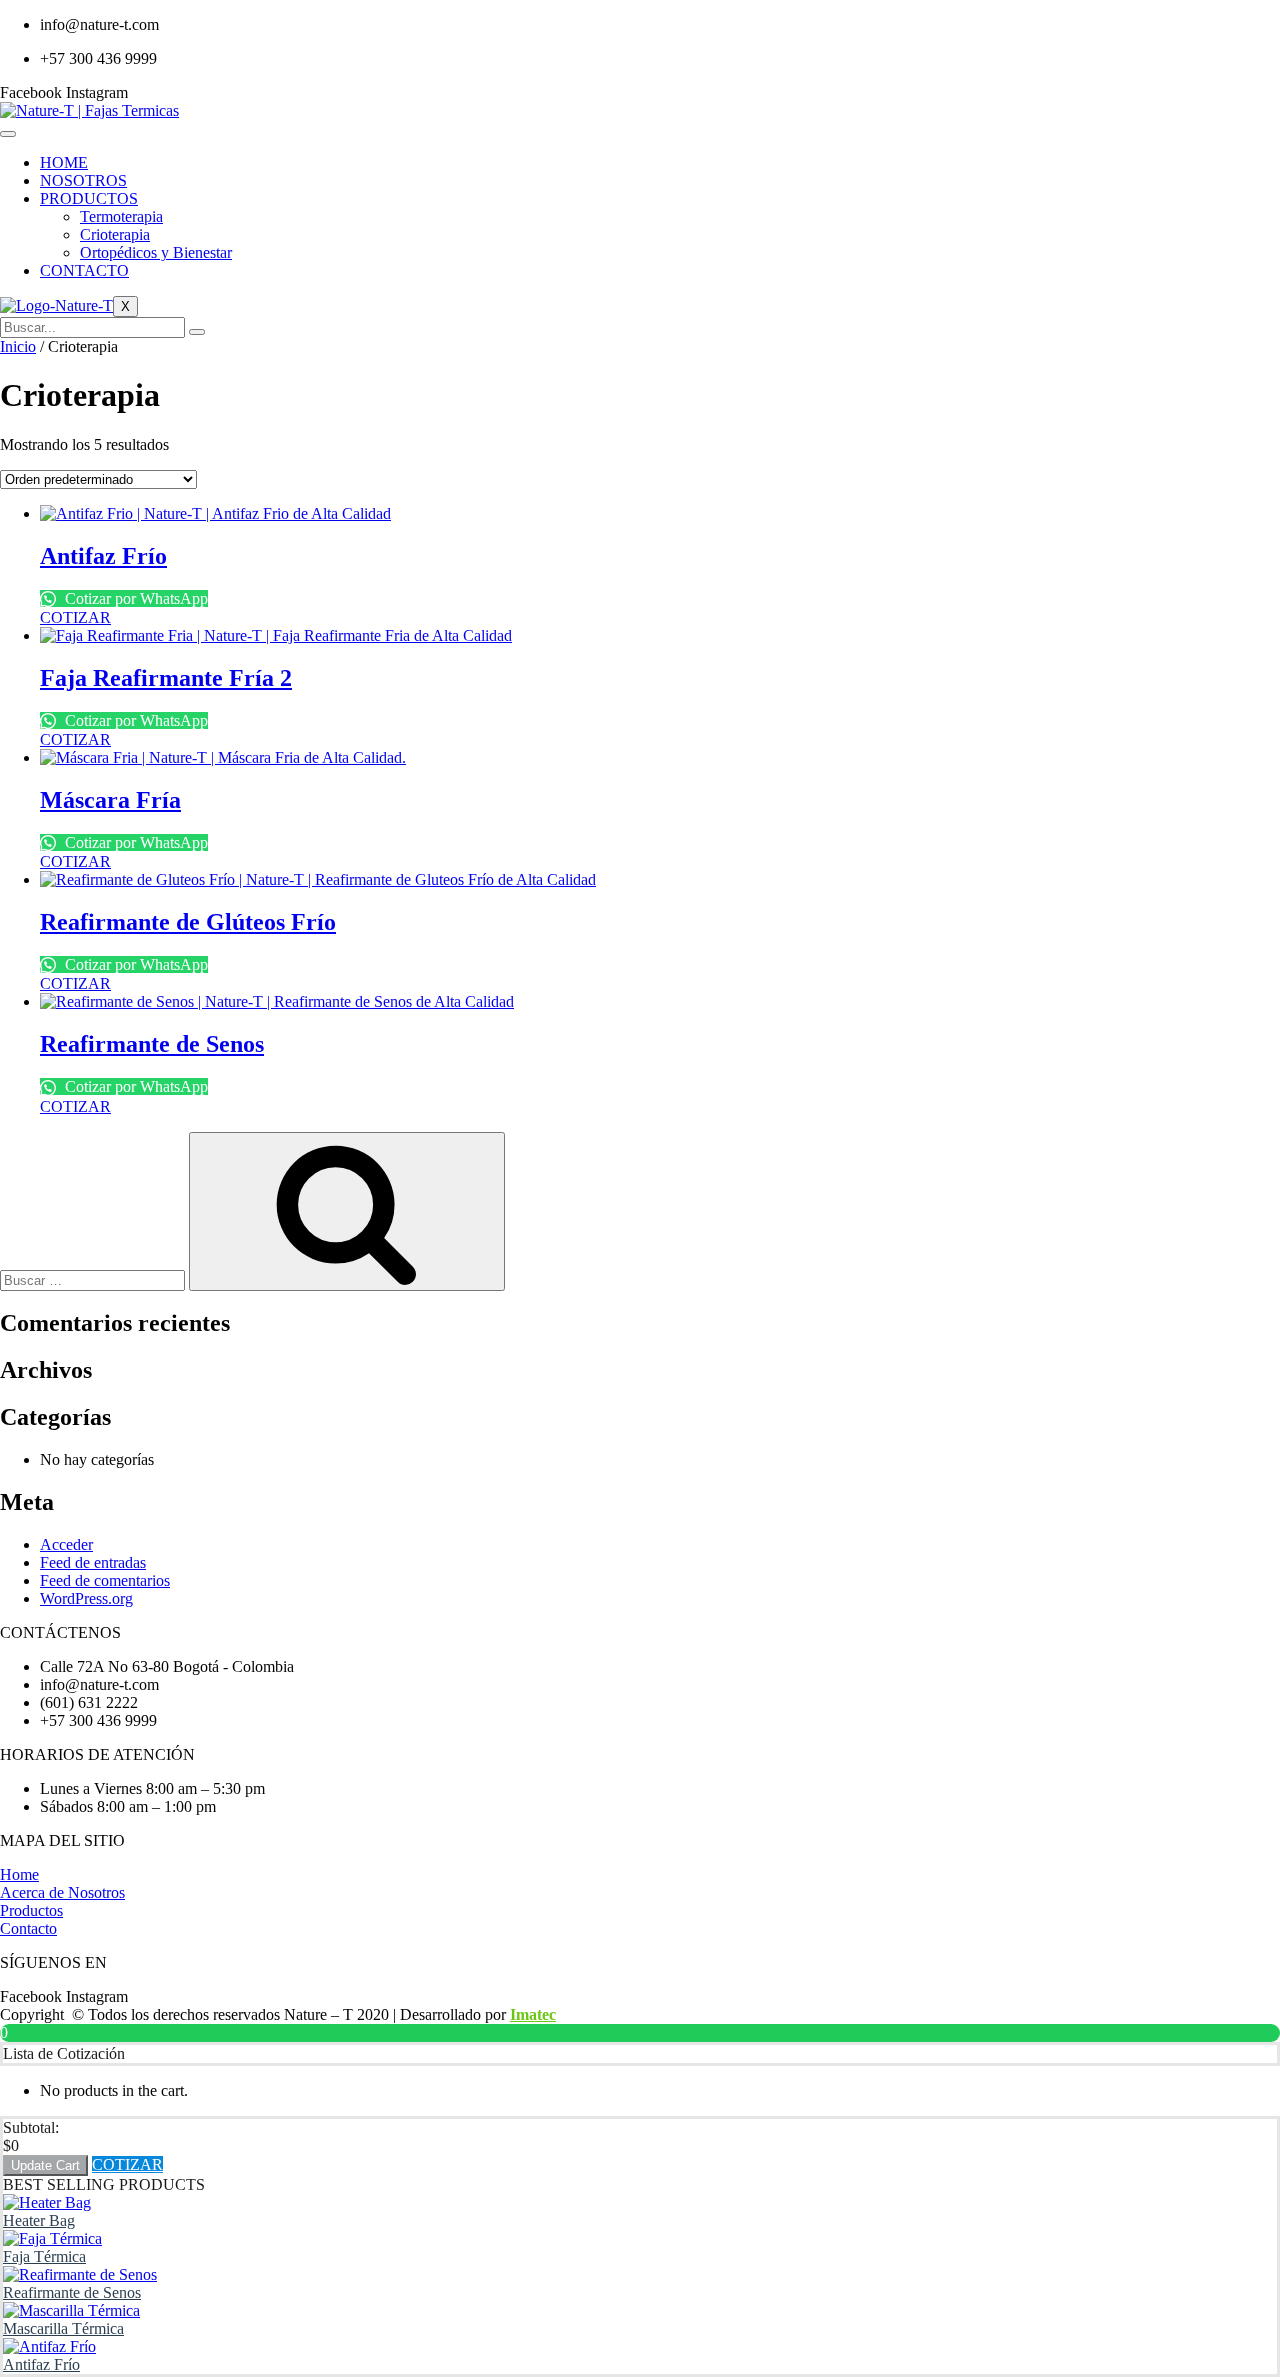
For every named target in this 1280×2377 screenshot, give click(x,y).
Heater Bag (39, 2220)
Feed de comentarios (105, 1580)
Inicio (18, 346)
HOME (64, 162)
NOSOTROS (83, 180)
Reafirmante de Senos (72, 2292)
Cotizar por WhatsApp (134, 598)
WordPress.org (86, 1598)
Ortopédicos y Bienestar (156, 252)
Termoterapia (121, 216)
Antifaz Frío (41, 2364)
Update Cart (45, 2165)
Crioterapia (115, 234)
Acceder (66, 1544)
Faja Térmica (44, 2256)
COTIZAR (127, 2164)
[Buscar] (197, 332)
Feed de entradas (93, 1562)
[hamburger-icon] (8, 134)
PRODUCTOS (89, 198)
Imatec (533, 2014)
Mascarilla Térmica (63, 2328)
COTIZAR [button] (75, 617)
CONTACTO (84, 270)
